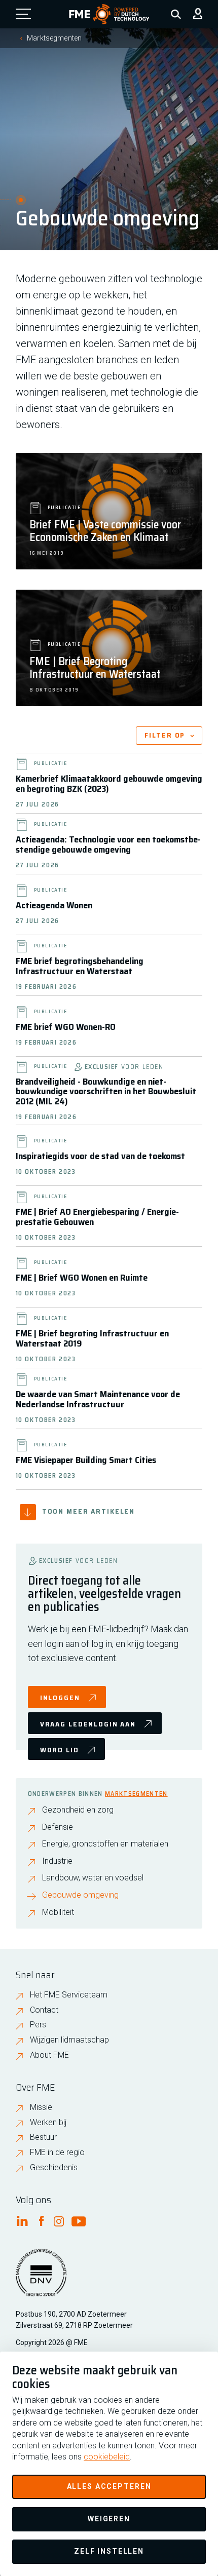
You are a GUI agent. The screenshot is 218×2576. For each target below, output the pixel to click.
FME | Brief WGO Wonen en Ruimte (82, 1278)
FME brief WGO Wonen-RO (66, 1027)
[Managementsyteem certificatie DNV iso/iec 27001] (41, 2279)
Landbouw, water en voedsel (93, 1878)
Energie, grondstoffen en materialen (105, 1844)
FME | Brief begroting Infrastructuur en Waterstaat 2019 (92, 1338)
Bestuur (43, 2137)
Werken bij (48, 2122)
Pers (38, 2025)
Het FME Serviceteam (69, 1995)
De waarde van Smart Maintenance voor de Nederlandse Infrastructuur (98, 1399)
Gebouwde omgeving (80, 1895)
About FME (49, 2055)
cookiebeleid (107, 2457)
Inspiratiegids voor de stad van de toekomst (100, 1156)
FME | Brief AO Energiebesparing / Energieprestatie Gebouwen (97, 1217)
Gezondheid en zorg (78, 1810)
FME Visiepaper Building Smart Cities (86, 1460)
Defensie (58, 1827)
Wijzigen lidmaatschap (69, 2040)
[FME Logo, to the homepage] (109, 14)
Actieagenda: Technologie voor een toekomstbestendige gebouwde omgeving (108, 844)
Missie (41, 2107)
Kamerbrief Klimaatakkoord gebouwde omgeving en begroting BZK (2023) (109, 784)
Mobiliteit (58, 1912)
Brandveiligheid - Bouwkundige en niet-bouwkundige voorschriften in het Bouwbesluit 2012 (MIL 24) (106, 1092)
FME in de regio (57, 2152)
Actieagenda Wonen (54, 905)
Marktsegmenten (54, 38)
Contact (44, 2010)
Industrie (57, 1861)
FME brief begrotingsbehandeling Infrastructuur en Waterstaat (80, 966)
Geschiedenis (54, 2167)
